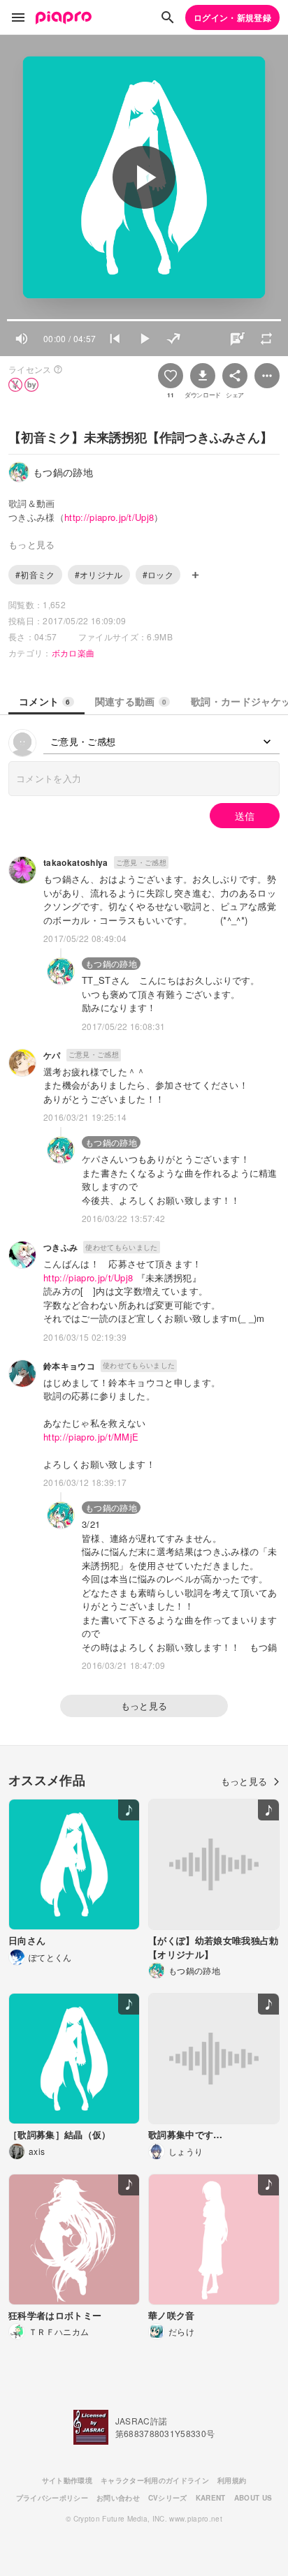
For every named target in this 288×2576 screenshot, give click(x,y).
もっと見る (144, 1706)
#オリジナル (99, 574)
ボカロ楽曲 (73, 653)
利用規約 (232, 2480)
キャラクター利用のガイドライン (155, 2480)
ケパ (52, 1055)
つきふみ (60, 1247)
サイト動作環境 (67, 2480)
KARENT (211, 2498)
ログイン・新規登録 (232, 17)
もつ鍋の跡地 (111, 963)
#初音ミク (35, 574)
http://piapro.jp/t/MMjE (91, 1437)
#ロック (158, 574)
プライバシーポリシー (52, 2498)
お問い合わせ (118, 2498)
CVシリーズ (168, 2498)
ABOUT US (253, 2498)
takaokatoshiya (76, 862)
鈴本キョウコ (69, 1366)
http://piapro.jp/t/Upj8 (109, 517)
